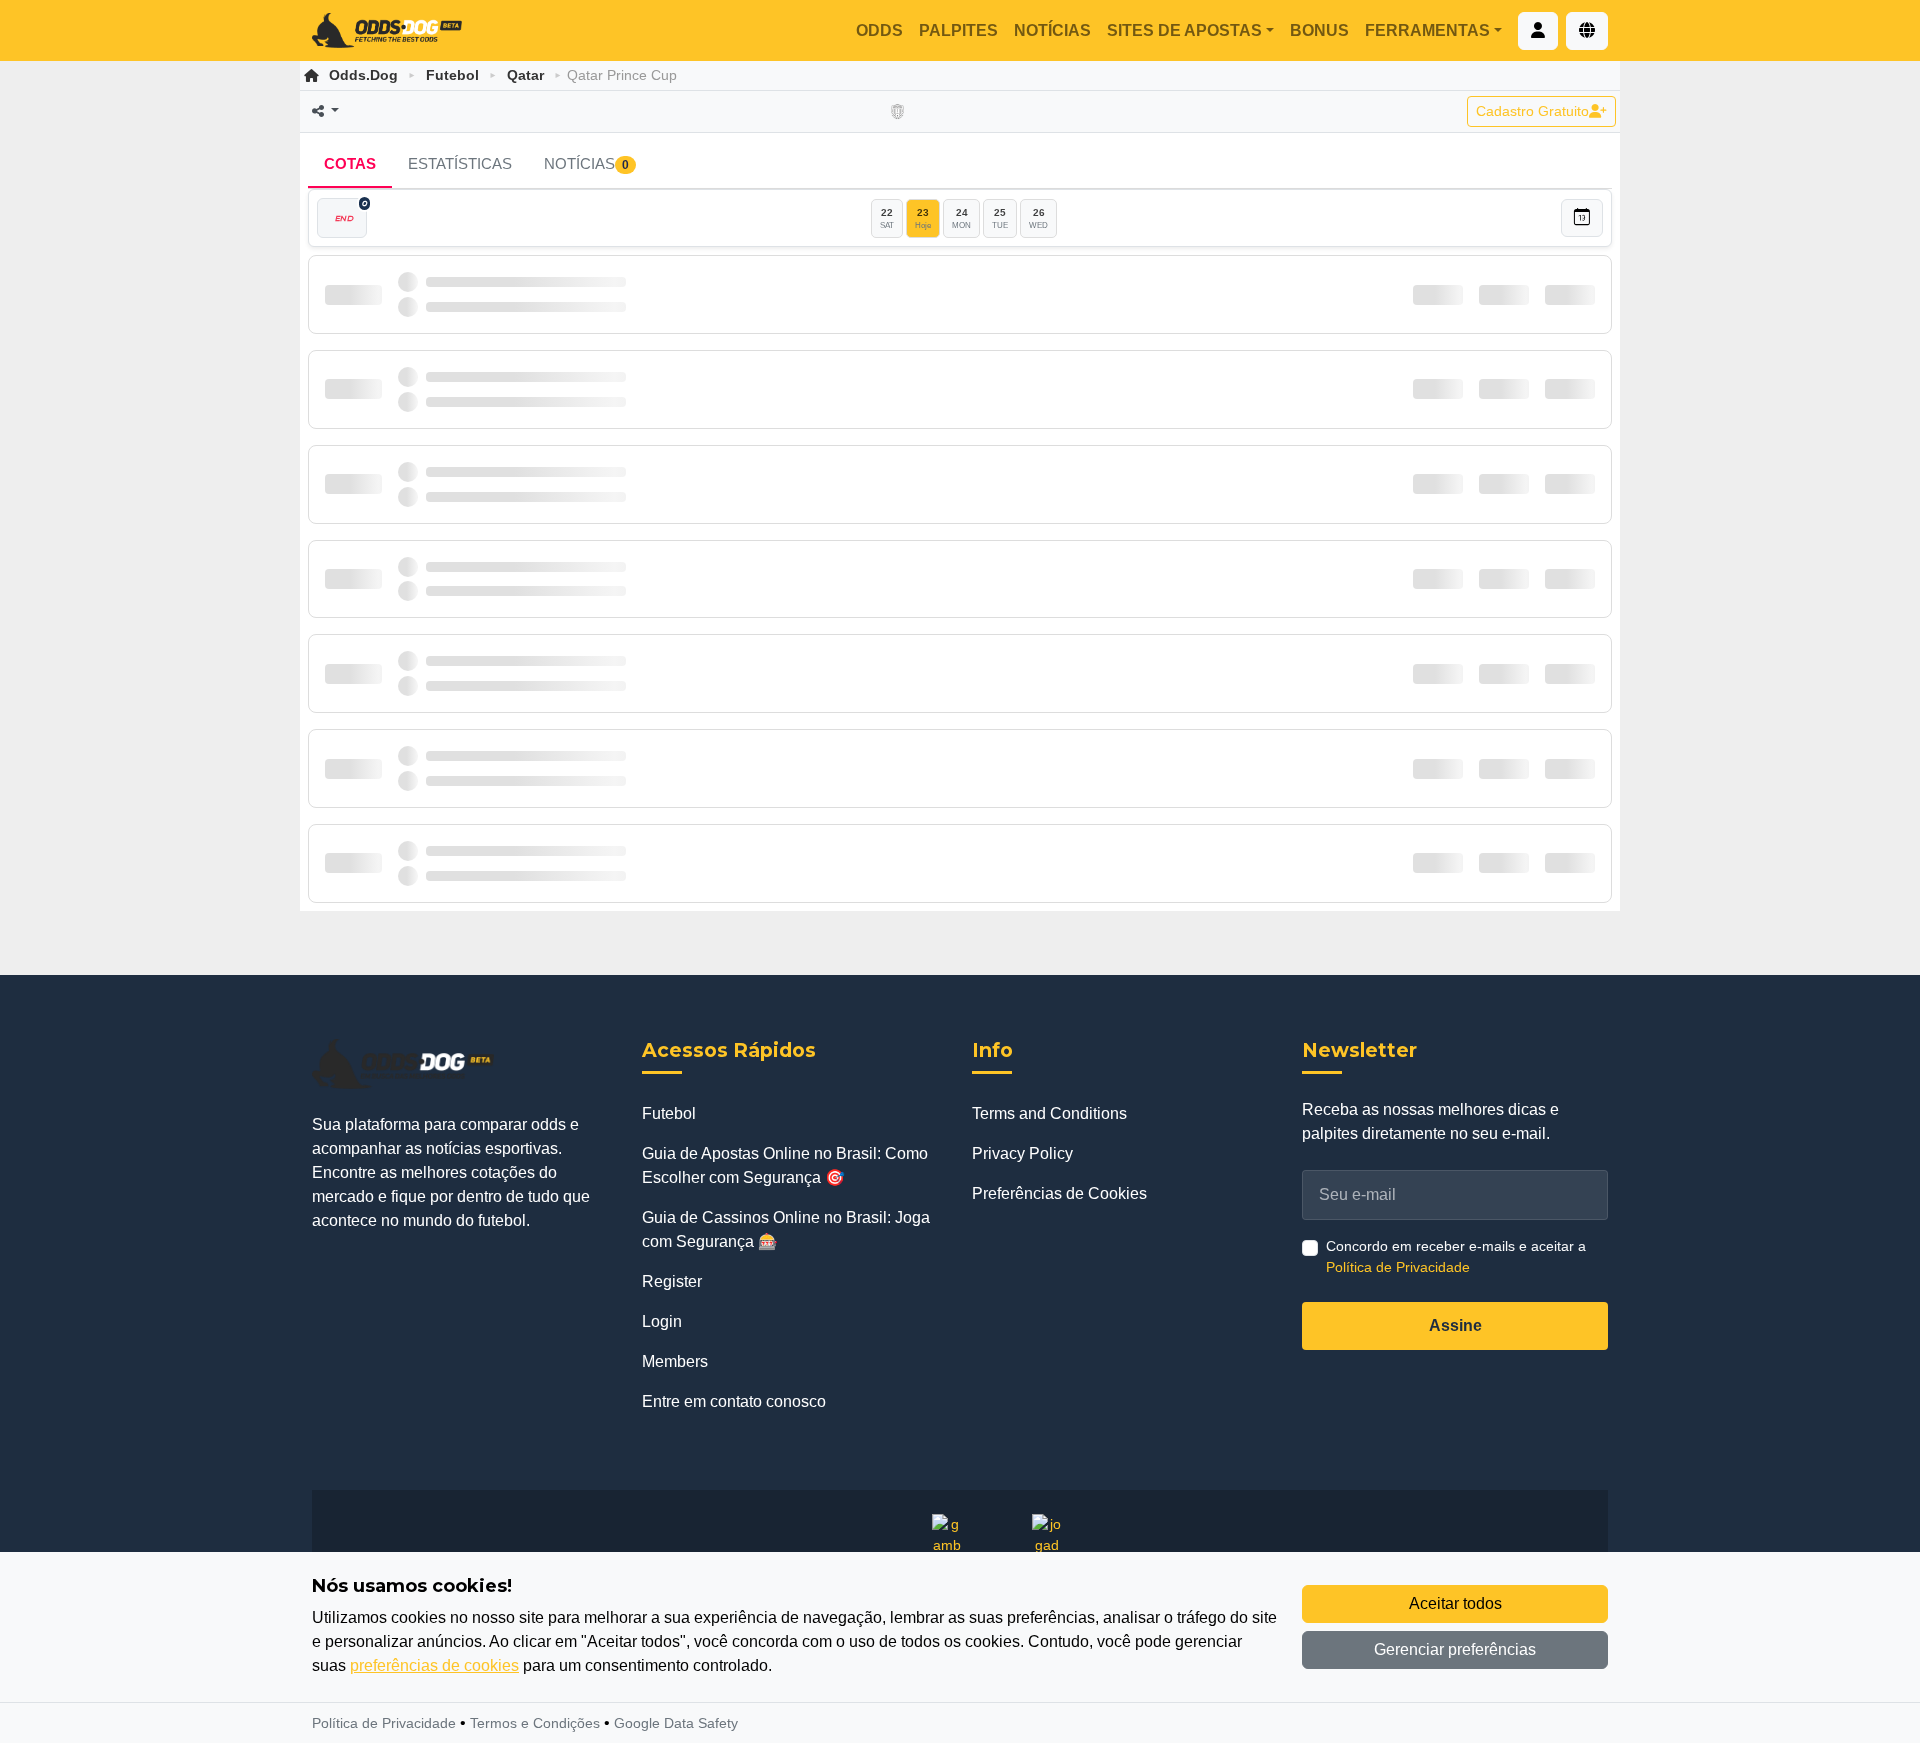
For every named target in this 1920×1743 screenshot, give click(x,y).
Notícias (1052, 30)
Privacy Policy (1022, 1153)
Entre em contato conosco (734, 1401)
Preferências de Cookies (1059, 1193)
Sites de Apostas (1184, 30)
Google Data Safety (676, 1723)
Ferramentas (1427, 30)
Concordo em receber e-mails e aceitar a (1456, 1256)
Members (675, 1361)
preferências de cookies (434, 1665)
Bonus (1319, 30)
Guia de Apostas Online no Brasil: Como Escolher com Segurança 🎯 (785, 1165)
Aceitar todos (1455, 1603)
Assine (1455, 1325)
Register (672, 1281)
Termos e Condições (535, 1723)
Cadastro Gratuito (1532, 111)
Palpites (958, 30)
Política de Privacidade (1398, 1267)
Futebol (452, 75)
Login (662, 1321)
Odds (879, 30)
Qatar (525, 75)
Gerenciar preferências (1455, 1649)
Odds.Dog (363, 75)
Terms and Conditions (1049, 1113)
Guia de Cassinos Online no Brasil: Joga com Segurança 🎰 (786, 1229)
